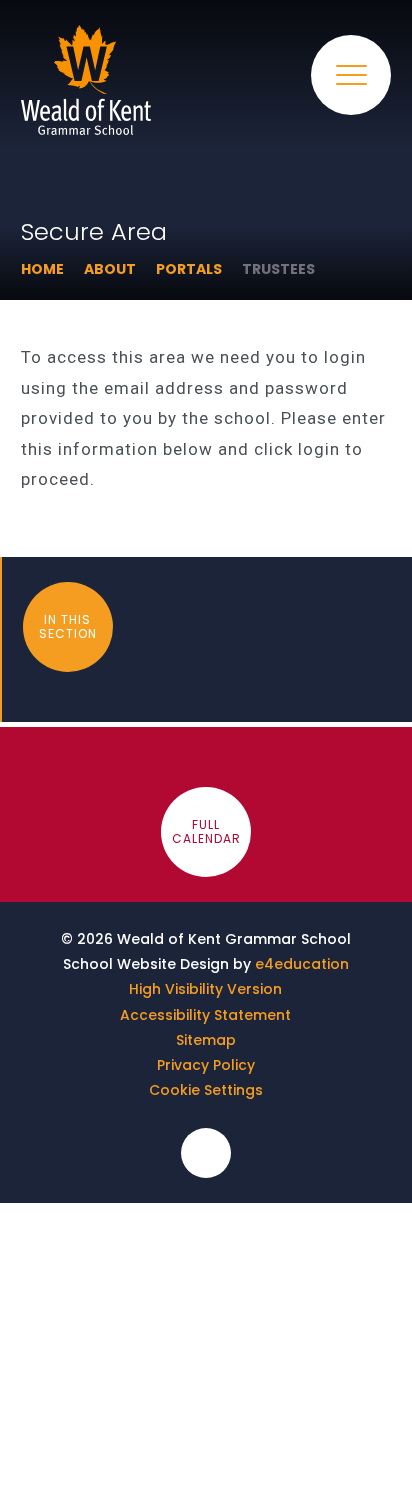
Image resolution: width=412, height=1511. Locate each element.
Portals (189, 269)
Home (42, 269)
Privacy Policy (206, 1065)
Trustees (278, 269)
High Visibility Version (205, 989)
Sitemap (206, 1040)
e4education (302, 964)
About (110, 269)
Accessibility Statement (205, 1015)
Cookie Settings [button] (206, 1090)
